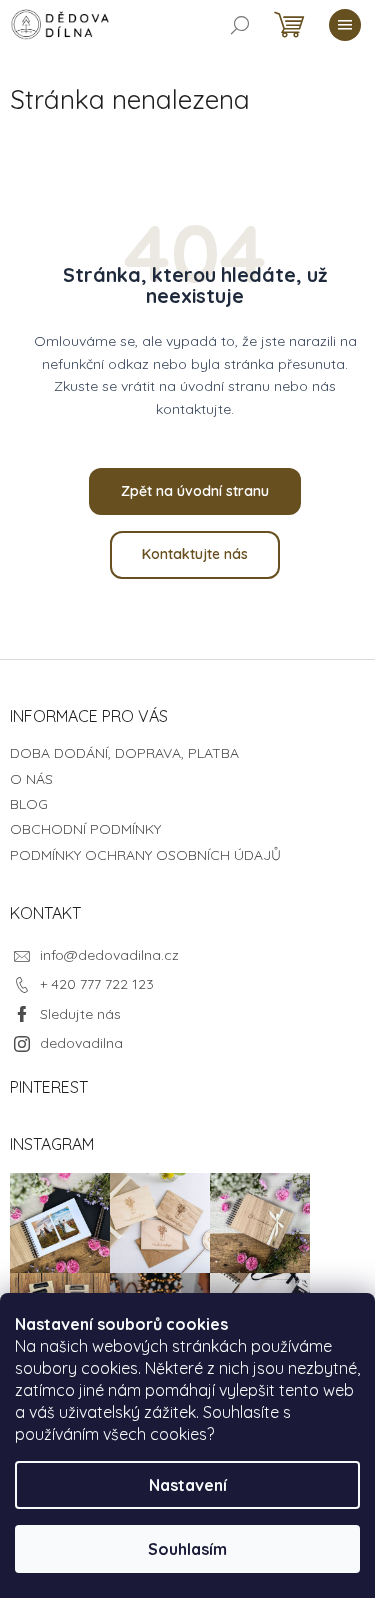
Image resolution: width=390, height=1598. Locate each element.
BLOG (29, 804)
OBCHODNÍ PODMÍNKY (85, 829)
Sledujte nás (80, 1014)
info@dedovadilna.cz (109, 955)
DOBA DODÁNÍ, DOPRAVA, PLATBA (124, 753)
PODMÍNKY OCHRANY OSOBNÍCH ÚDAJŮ (145, 855)
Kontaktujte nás (195, 554)
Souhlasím (187, 1549)
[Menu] (345, 25)
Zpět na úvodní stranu (195, 491)
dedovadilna (81, 1043)
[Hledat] (240, 25)
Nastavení (188, 1485)
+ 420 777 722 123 (97, 984)
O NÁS (31, 779)
